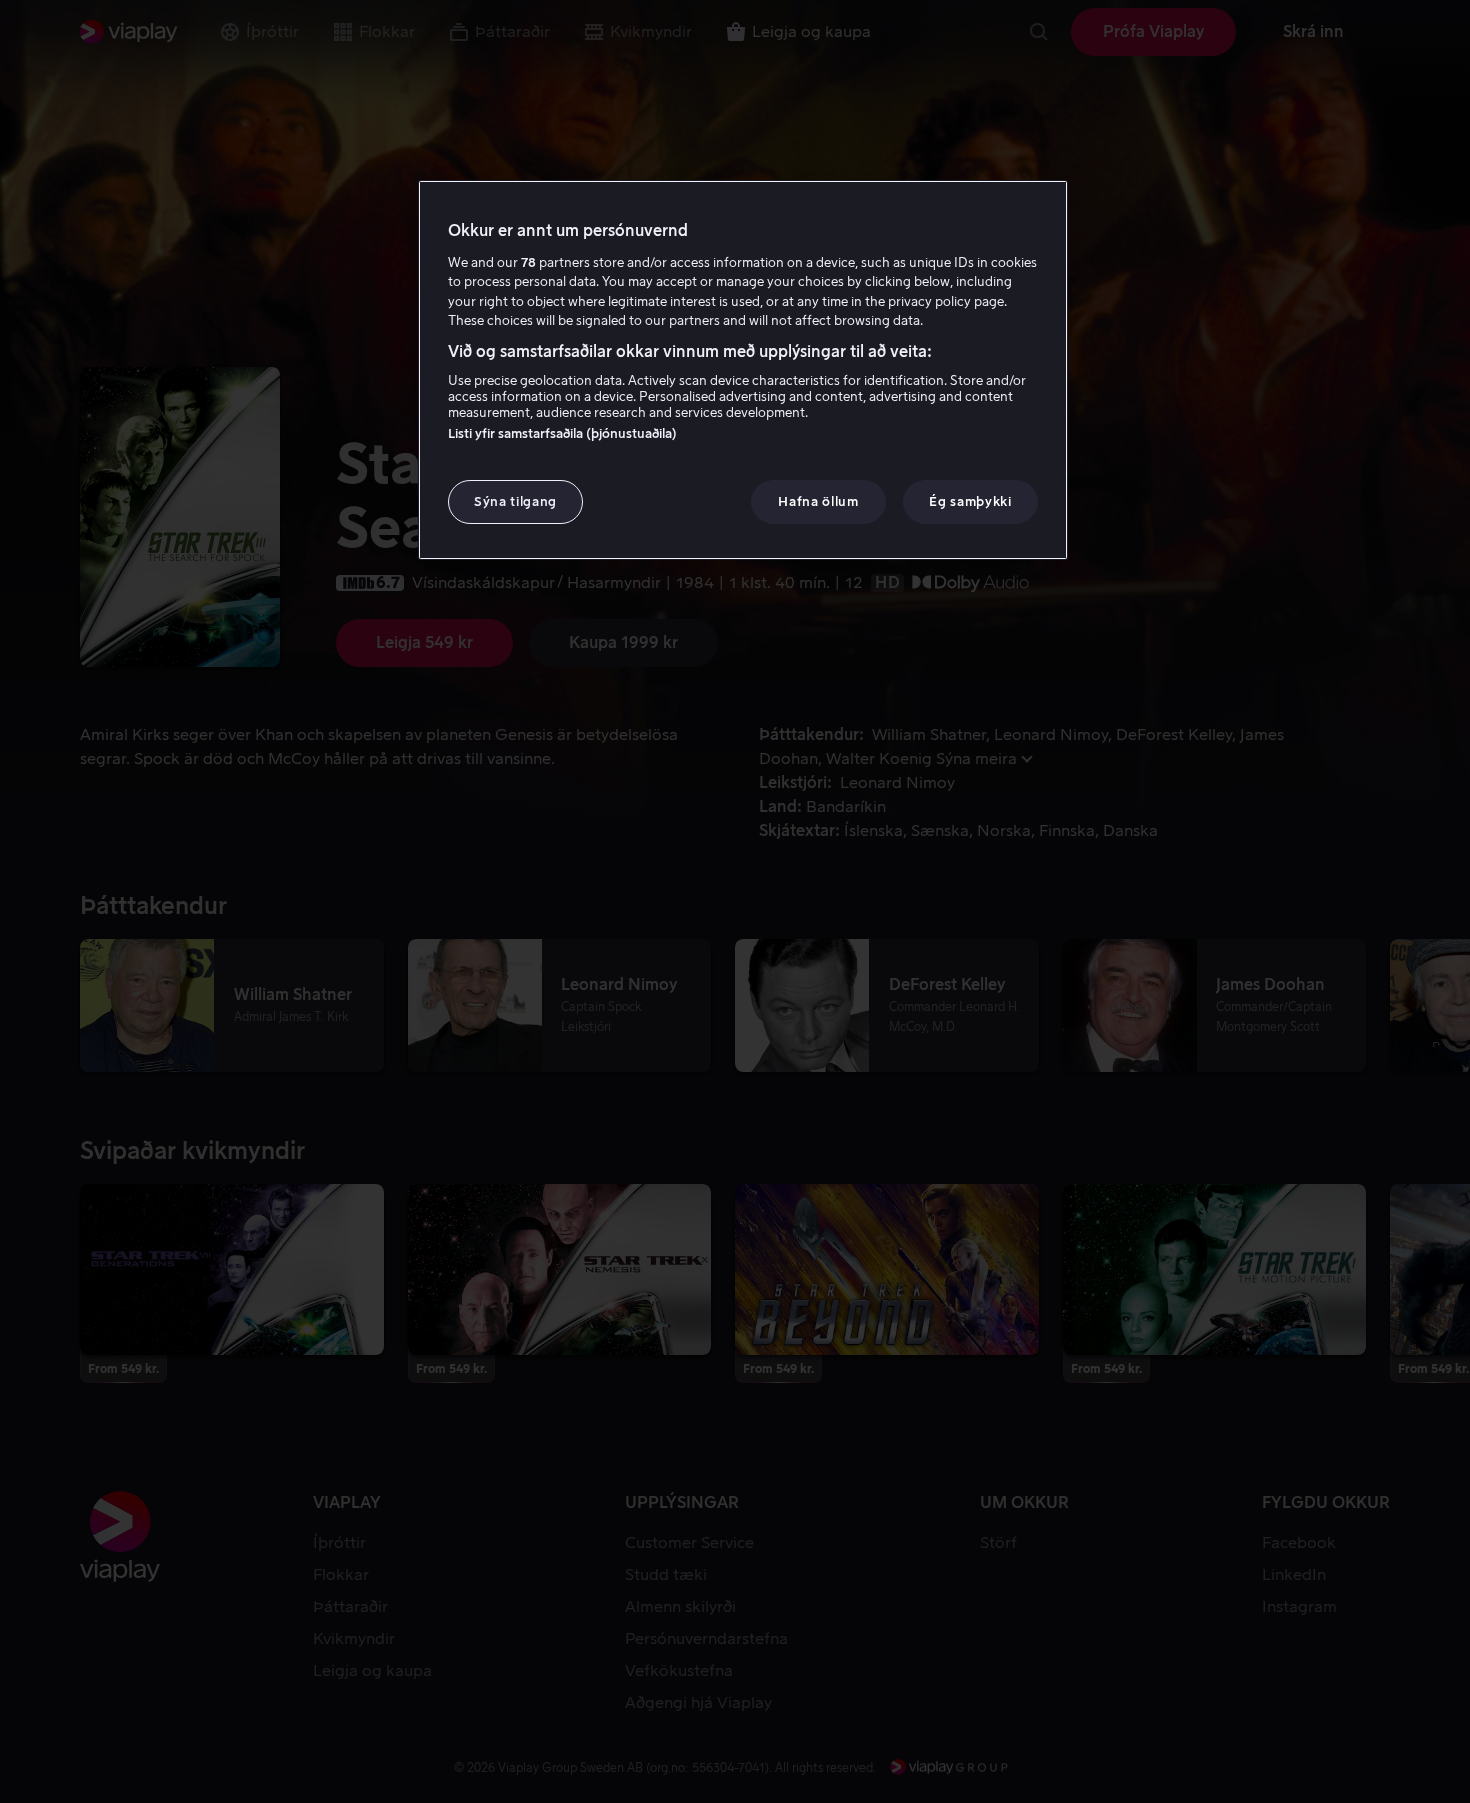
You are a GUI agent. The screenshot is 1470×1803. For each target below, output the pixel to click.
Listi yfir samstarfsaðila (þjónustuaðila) (562, 433)
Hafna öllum (818, 501)
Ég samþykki (970, 501)
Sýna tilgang (515, 501)
